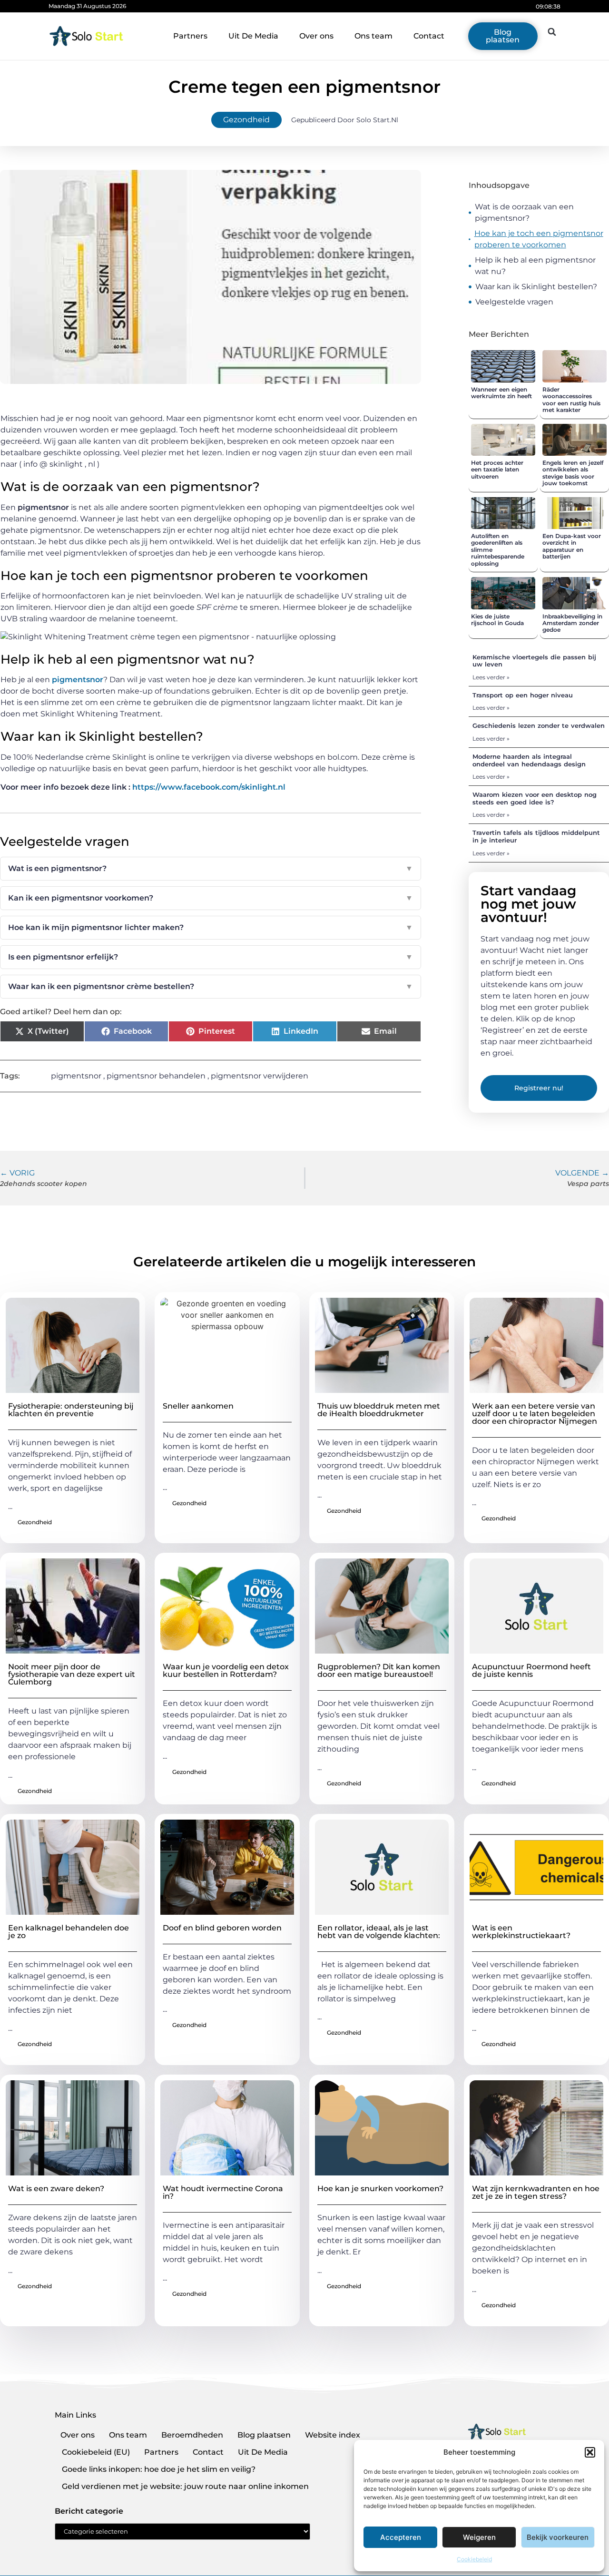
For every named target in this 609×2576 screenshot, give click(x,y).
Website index (333, 2435)
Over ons (316, 36)
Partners (190, 36)
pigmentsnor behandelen (156, 1076)
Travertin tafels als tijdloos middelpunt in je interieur (536, 836)
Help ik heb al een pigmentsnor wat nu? (535, 266)
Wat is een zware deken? (56, 2189)
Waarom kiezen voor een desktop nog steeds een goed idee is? (535, 798)
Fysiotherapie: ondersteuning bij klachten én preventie (71, 1410)
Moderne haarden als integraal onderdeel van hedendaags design (529, 760)
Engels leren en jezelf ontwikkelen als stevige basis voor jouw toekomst (573, 473)
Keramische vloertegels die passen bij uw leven (534, 661)
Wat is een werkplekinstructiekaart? (521, 1932)
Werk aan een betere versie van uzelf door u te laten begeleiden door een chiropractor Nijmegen (535, 1414)
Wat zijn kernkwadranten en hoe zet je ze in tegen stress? (536, 2192)
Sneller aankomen (198, 1406)
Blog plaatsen (264, 2435)
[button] (590, 2452)
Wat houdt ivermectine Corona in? (223, 2192)
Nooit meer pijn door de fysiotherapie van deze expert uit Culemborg (72, 1674)
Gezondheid (246, 120)
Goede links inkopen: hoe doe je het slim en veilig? (159, 2469)
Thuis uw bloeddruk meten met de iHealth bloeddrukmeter (379, 1410)
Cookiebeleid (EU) (96, 2452)
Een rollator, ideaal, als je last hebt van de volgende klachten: (379, 1932)
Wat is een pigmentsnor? (211, 868)
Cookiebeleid (474, 2559)
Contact (429, 36)
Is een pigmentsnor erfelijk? (211, 957)
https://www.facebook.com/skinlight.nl (209, 787)
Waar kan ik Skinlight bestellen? (536, 287)
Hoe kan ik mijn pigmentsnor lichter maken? (211, 927)
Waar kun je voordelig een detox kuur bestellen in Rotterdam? (226, 1670)
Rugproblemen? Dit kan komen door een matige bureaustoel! (379, 1670)
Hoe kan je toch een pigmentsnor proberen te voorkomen (539, 239)
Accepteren (401, 2537)
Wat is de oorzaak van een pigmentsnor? (524, 212)
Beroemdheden (192, 2435)
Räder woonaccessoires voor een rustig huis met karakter (571, 400)
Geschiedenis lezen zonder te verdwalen (539, 725)
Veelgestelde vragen (514, 302)
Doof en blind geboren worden (222, 1928)
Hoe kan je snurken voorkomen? (380, 2189)
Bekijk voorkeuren (558, 2537)
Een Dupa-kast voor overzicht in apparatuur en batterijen (572, 546)
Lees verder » (491, 677)
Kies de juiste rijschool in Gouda (497, 620)
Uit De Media (253, 36)
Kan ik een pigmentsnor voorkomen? (211, 898)
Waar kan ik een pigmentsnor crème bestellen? (211, 986)
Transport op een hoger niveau (523, 695)
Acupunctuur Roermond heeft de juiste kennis (531, 1670)
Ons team (373, 36)
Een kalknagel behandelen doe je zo (69, 1932)
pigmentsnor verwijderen (260, 1076)
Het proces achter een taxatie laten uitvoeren (497, 470)
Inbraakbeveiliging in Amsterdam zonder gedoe (572, 623)
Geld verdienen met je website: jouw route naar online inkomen (185, 2486)
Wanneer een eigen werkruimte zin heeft (501, 393)
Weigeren (479, 2537)
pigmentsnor (78, 680)
